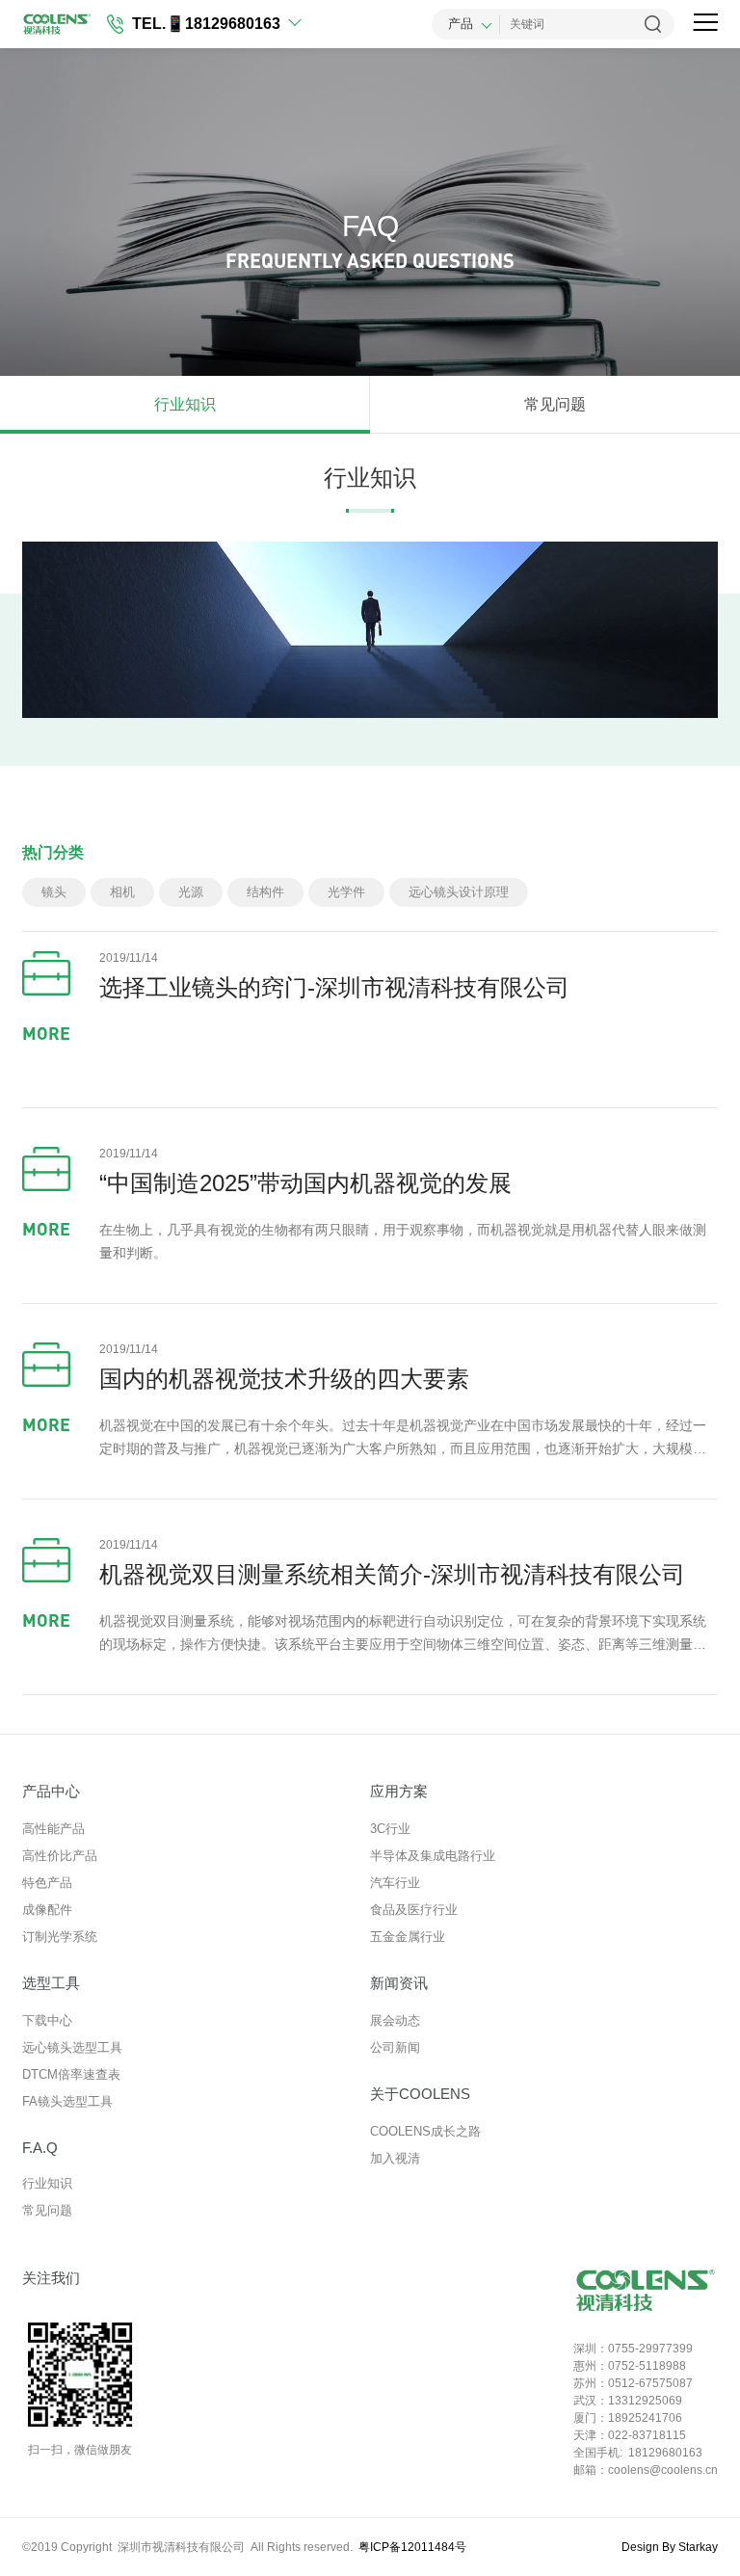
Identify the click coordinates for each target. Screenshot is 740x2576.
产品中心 (51, 1791)
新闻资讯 (399, 1983)
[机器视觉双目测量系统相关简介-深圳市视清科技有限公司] (46, 1560)
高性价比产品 (60, 1856)
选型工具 (51, 1983)
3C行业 (390, 1829)
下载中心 (47, 2020)
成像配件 (47, 1910)
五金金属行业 (408, 1937)
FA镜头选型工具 (67, 2101)
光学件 (346, 892)
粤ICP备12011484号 (412, 2547)
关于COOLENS (420, 2094)
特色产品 (47, 1883)
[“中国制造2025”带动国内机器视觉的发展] (46, 1169)
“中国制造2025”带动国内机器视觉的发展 (305, 1183)
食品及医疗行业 (414, 1910)
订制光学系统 (60, 1937)
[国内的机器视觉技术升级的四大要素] (46, 1365)
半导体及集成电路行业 (433, 1856)
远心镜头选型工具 (72, 2047)
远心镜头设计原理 (459, 892)
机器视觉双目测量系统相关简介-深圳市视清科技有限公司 (392, 1574)
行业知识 (185, 404)
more (46, 1033)
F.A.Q (40, 2148)
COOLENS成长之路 (425, 2131)
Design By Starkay (670, 2547)
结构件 (265, 892)
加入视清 (395, 2158)
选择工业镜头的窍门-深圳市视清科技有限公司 (334, 987)
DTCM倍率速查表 (71, 2074)
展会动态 (395, 2020)
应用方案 (399, 1791)
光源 (191, 892)
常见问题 (555, 404)
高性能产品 (53, 1829)
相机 (122, 892)
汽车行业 (395, 1883)
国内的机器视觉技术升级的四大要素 (284, 1379)
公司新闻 (395, 2047)
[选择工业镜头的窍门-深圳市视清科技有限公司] (46, 973)
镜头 (54, 892)
